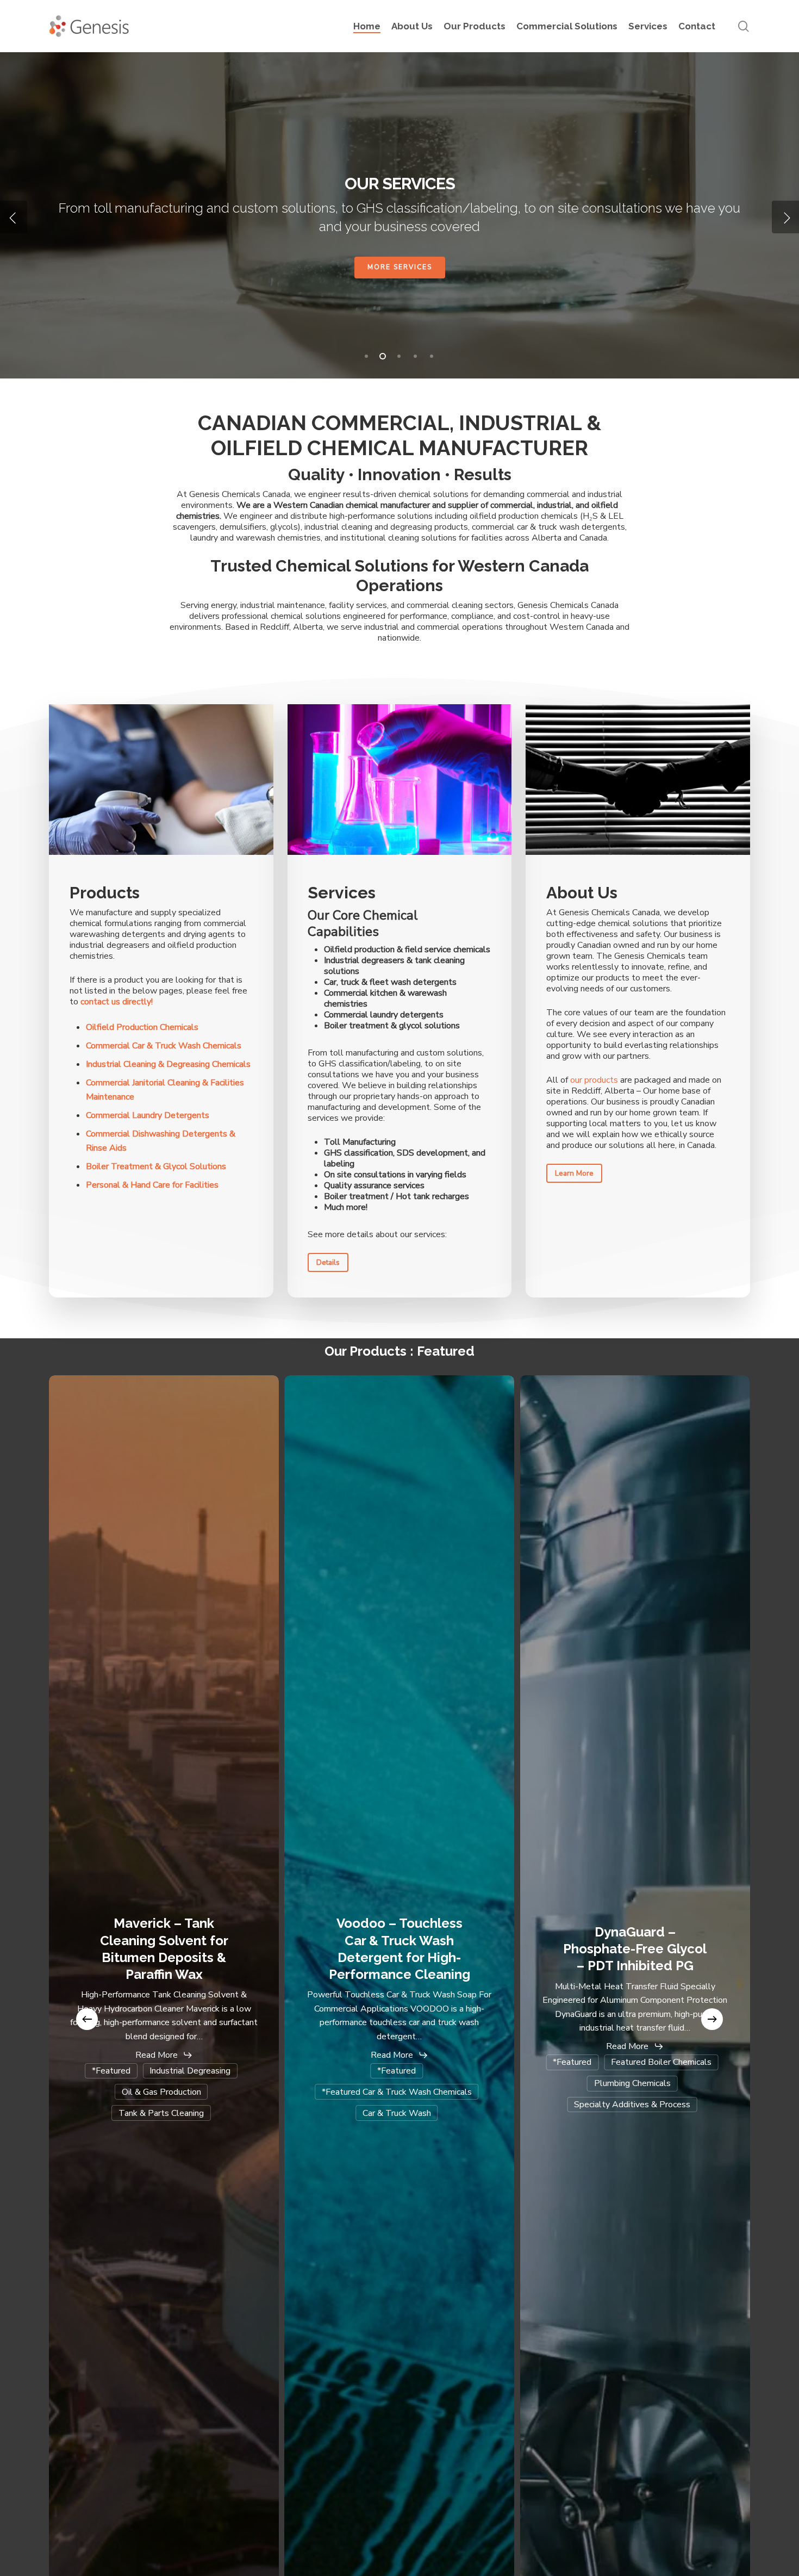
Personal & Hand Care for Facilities (152, 1185)
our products (594, 1080)
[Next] (712, 2019)
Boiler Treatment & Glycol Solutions (156, 1166)
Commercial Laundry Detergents (148, 1115)
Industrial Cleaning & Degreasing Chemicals (168, 1064)
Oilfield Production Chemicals (142, 1027)
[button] (328, 1262)
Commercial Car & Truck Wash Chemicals (400, 267)
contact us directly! (117, 1002)
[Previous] (87, 2019)
